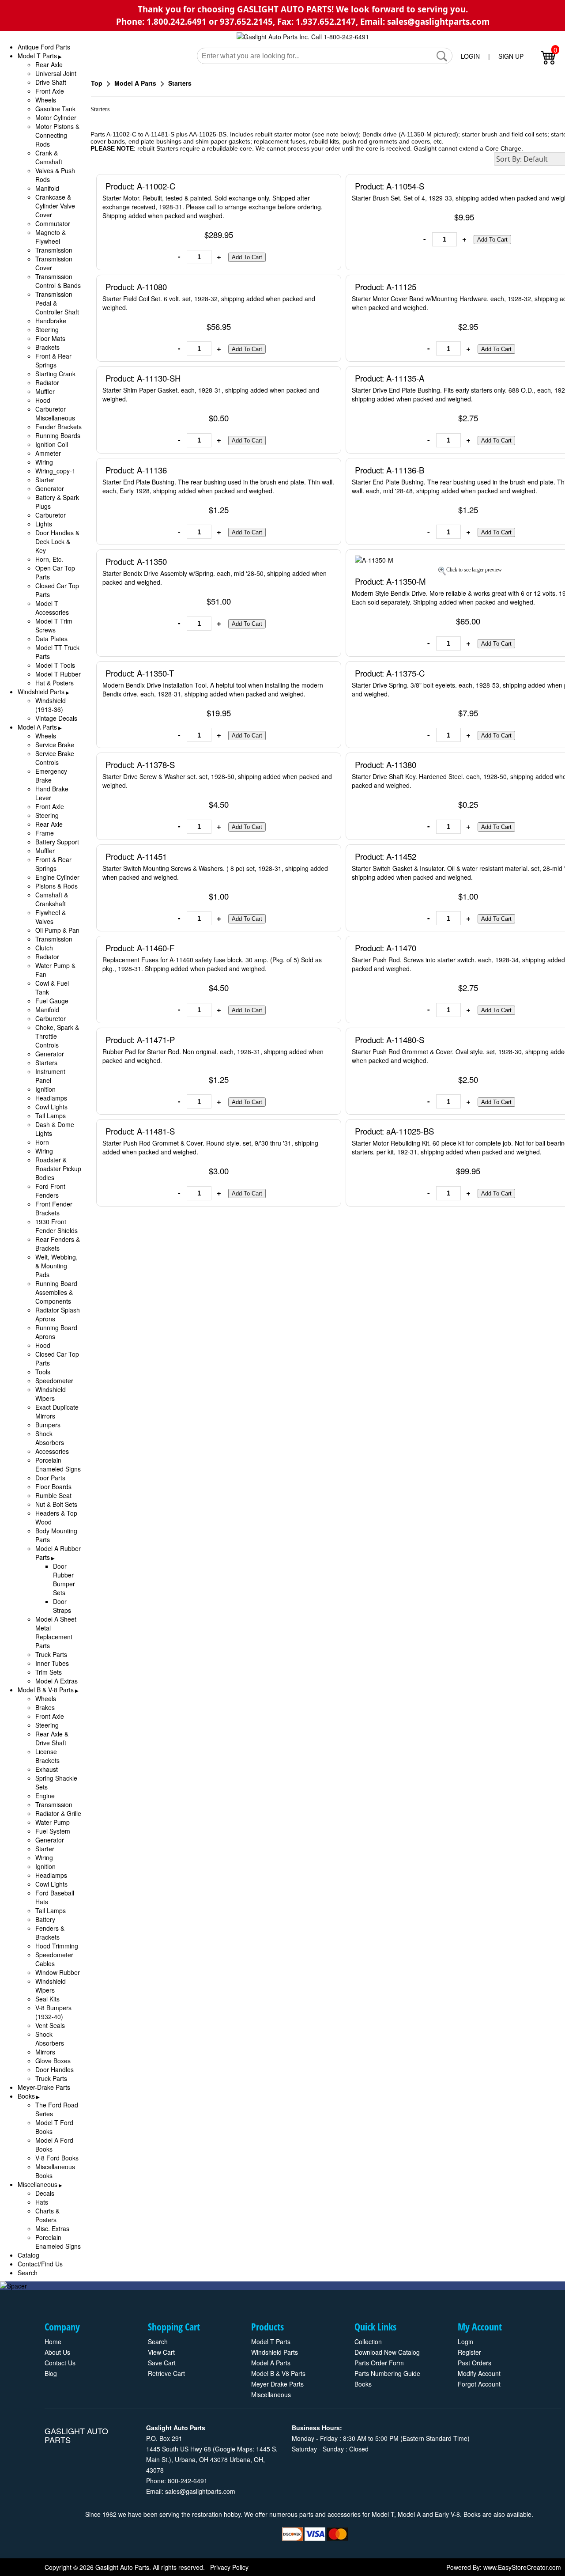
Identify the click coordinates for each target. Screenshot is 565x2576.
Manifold (47, 188)
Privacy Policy (229, 2567)
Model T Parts (37, 56)
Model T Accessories (52, 608)
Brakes (45, 1707)
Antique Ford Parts (44, 47)
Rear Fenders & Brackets (58, 1244)
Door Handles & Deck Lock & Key (57, 541)
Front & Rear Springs (53, 360)
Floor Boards (53, 1487)
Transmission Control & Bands (58, 281)
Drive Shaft (51, 82)
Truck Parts (51, 1654)
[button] (442, 56)
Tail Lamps (51, 1116)
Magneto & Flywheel (51, 237)
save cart (162, 2363)
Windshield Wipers (51, 1394)
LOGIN (470, 56)
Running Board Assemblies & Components (56, 1292)
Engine (45, 1796)
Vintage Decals (56, 718)
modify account (479, 2373)
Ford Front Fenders (50, 1191)
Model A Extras (56, 1681)
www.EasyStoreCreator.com (522, 2567)
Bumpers (48, 1425)
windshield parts (275, 2352)
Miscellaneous (38, 2184)
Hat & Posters (55, 683)
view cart (161, 2352)
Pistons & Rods (56, 886)
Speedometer (54, 1381)
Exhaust (47, 1769)
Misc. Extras (52, 2228)
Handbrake (51, 321)
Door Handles (55, 2069)
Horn (42, 1142)
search (158, 2341)
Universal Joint (56, 73)
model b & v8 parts (278, 2373)
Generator (50, 488)
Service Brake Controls (55, 758)
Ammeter (48, 453)
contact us (60, 2363)
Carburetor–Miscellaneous (55, 413)
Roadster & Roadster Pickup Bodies (58, 1169)
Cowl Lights (51, 1107)
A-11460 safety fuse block (206, 960)
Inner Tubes (52, 1663)
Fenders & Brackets (50, 1933)
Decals (45, 2193)
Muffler (45, 391)
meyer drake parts (277, 2384)
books (363, 2384)
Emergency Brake (51, 775)
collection (368, 2341)
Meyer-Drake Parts (44, 2087)
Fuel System (53, 1831)
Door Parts (50, 1478)
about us (57, 2352)
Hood (43, 400)
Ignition (45, 1089)
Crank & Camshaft (49, 157)
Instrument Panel (50, 1076)
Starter (45, 480)
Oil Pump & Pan (57, 930)
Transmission (54, 250)
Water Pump (53, 1822)
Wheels (46, 100)
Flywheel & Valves (51, 917)
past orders (475, 2363)
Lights (44, 524)
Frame (45, 833)
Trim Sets (49, 1672)
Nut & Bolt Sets (56, 1504)
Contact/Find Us (40, 2264)
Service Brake (55, 745)
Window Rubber (58, 1972)
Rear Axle (49, 64)
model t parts (271, 2341)
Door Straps (62, 1606)
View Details (316, 186)
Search (28, 2273)
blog (51, 2373)
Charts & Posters (47, 2215)
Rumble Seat (53, 1495)
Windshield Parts (41, 692)
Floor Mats (50, 338)
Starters (46, 1063)
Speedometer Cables (54, 1959)
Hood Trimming (57, 1946)
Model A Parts (37, 727)
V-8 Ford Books (57, 2158)
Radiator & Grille (58, 1813)
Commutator (53, 223)
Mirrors (45, 2052)
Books (26, 2096)
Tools (43, 1372)
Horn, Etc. (49, 559)
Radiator (47, 382)
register (469, 2352)
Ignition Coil (52, 444)
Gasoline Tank (55, 109)
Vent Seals (50, 2025)
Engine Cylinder (57, 877)
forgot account (479, 2384)
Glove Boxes (53, 2061)
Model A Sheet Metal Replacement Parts (56, 1632)
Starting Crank (55, 374)
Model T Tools (55, 665)
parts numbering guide (387, 2373)
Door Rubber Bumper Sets (64, 1579)
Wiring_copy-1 (55, 471)
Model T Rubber (58, 674)
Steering (47, 329)
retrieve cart (166, 2373)
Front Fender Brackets (54, 1208)
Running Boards (58, 435)
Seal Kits (47, 1999)
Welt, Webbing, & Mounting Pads (56, 1266)
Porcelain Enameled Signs (58, 1464)
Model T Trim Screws (54, 625)
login (465, 2341)
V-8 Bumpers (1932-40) (53, 2012)
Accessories (52, 1451)
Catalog (28, 2255)
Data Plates (51, 639)
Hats (42, 2202)
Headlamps (51, 1098)
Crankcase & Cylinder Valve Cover (55, 206)
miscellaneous (271, 2394)
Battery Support (57, 842)
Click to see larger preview (474, 570)
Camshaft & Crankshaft (52, 899)
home (53, 2341)
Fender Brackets (58, 427)
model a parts (271, 2363)
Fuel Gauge (52, 1001)
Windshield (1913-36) (51, 705)
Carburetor (51, 515)
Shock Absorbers (50, 1438)
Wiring (44, 462)
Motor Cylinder (56, 117)
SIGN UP (511, 56)
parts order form (379, 2363)
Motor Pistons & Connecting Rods (57, 135)
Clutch (44, 948)
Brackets (47, 347)
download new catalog (387, 2352)
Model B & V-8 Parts (46, 1690)
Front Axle (50, 91)
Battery (45, 1919)
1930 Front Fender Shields (56, 1226)
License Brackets (47, 1756)
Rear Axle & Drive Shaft (52, 1738)
